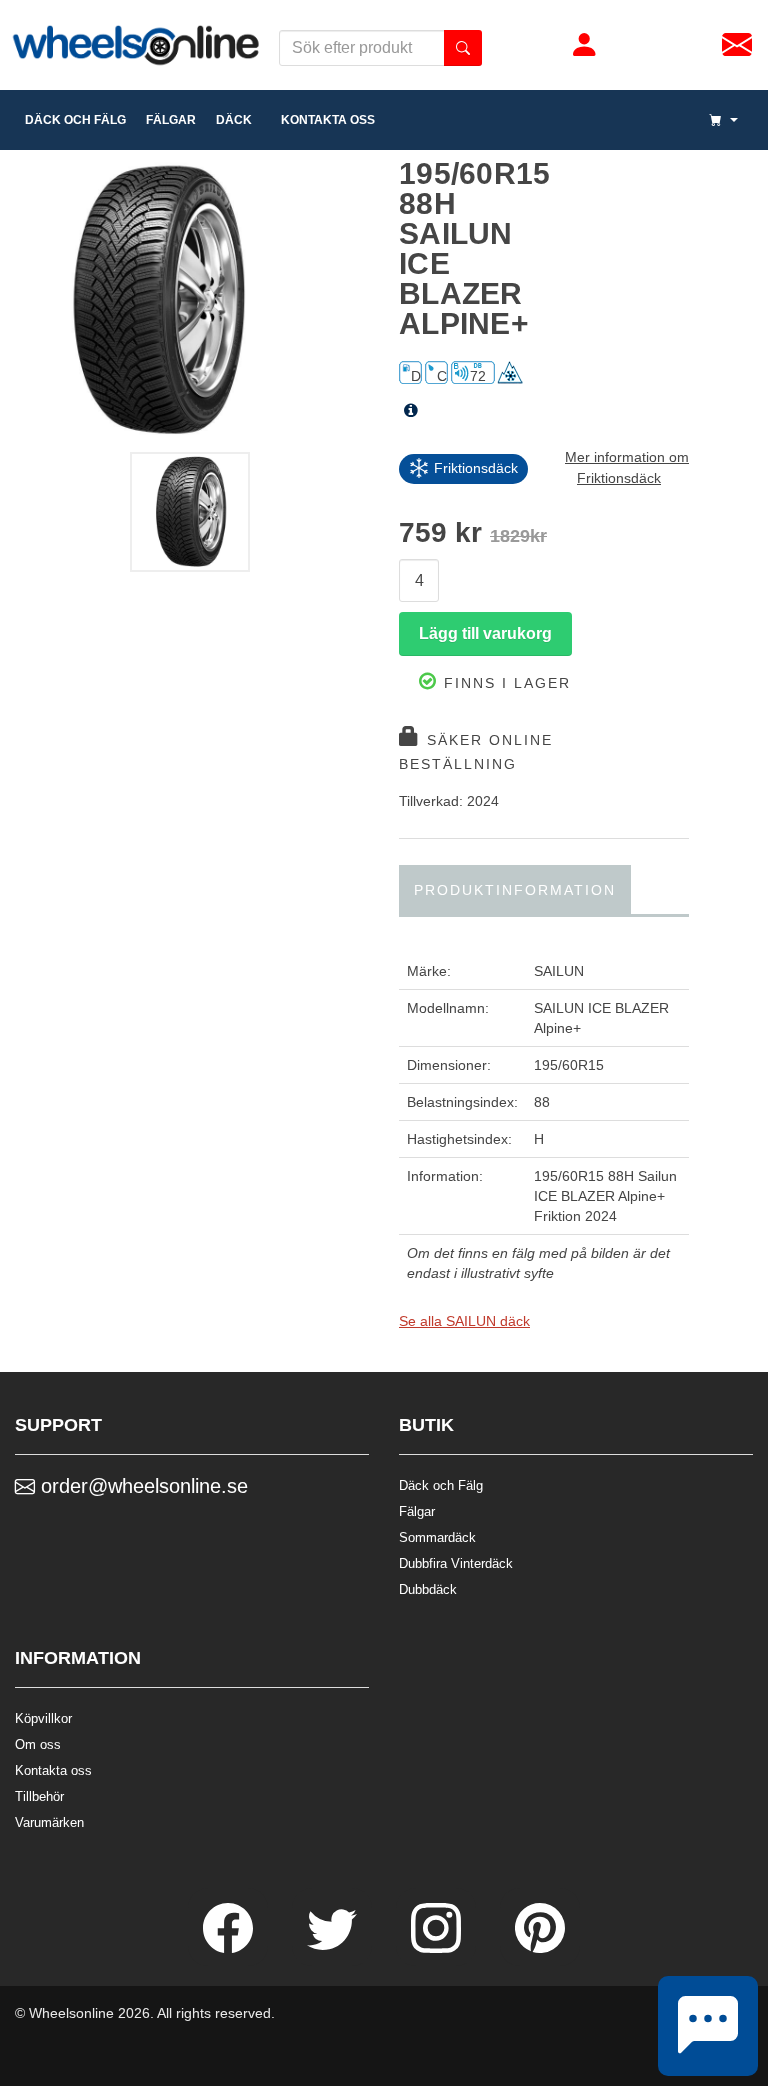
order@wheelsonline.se (141, 1486)
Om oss (38, 1744)
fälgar (171, 120)
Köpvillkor (43, 1718)
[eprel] (411, 411)
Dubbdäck (428, 1589)
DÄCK (234, 120)
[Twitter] (334, 1948)
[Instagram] (438, 1948)
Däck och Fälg (441, 1485)
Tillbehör (39, 1796)
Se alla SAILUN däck (464, 1321)
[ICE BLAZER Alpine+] (192, 300)
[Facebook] (230, 1948)
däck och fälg (75, 120)
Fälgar (417, 1511)
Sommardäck (437, 1537)
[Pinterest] (540, 1948)
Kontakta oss (323, 120)
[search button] (463, 48)
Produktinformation (515, 890)
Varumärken (49, 1822)
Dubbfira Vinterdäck (456, 1563)
